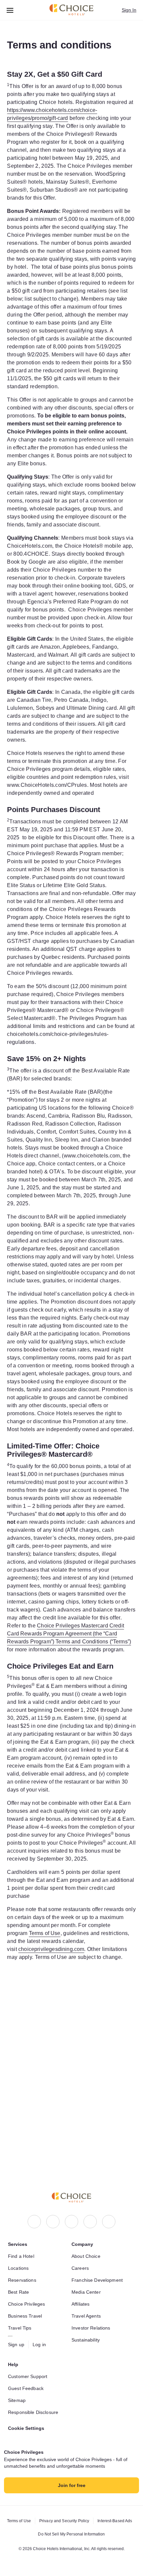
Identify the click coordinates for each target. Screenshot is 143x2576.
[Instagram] (53, 2222)
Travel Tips (20, 2328)
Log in (41, 2345)
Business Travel (26, 2316)
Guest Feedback (27, 2388)
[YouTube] (109, 2222)
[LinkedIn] (71, 2222)
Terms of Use (87, 2124)
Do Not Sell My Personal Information (71, 2534)
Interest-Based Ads (117, 2521)
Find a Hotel (22, 2256)
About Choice (87, 2256)
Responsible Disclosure (35, 2412)
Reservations (23, 2280)
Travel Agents (87, 2316)
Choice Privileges (28, 2304)
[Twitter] (90, 2222)
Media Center (87, 2292)
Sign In (129, 10)
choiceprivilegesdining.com (81, 2140)
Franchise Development (99, 2280)
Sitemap (18, 2400)
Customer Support (30, 2376)
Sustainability (87, 2340)
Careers (80, 2268)
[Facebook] (34, 2222)
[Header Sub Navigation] (10, 10)
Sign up (17, 2345)
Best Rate (19, 2292)
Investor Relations (92, 2328)
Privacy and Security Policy (63, 2521)
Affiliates (82, 2304)
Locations (19, 2268)
